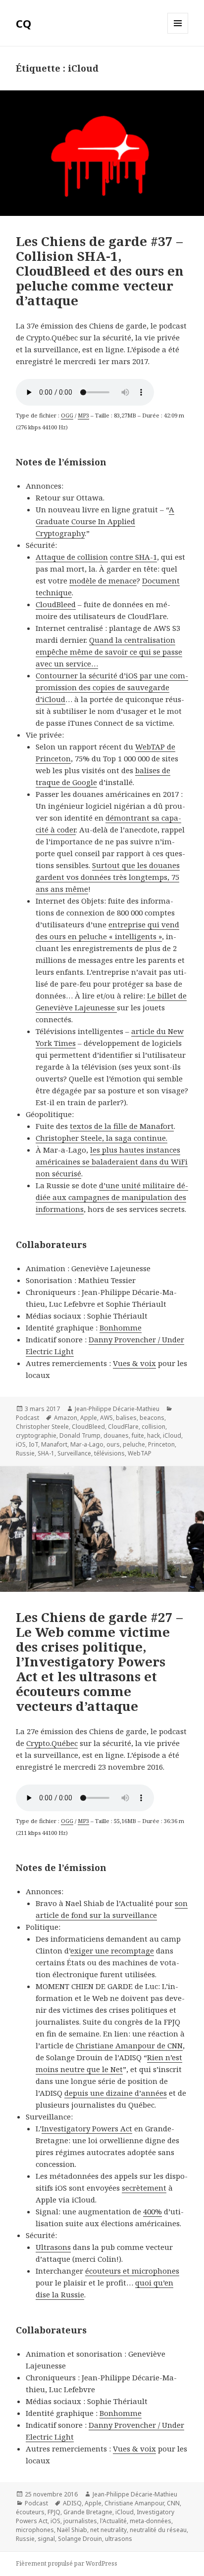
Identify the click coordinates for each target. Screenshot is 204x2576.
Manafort (54, 1444)
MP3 (83, 415)
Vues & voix (134, 1363)
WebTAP (140, 1453)
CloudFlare (123, 1427)
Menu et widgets (178, 33)
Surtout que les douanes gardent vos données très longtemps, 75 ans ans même (108, 877)
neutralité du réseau (158, 2530)
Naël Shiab (72, 2530)
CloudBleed (56, 604)
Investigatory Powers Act (87, 2128)
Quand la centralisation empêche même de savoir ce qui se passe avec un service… (109, 652)
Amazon (66, 1418)
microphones (35, 2530)
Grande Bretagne (88, 2512)
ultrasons (119, 2539)
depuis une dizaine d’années (116, 2093)
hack (153, 1435)
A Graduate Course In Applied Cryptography (105, 521)
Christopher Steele (42, 1427)
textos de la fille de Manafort (122, 1126)
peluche (134, 1444)
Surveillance (74, 1453)
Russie (25, 1453)
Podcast (27, 1418)
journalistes (80, 2521)
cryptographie (36, 1435)
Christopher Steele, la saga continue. (102, 1138)
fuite (138, 1435)
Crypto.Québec (52, 1743)
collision (153, 1427)
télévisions (109, 1453)
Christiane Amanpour (134, 2503)
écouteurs (30, 2512)
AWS (106, 1418)
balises (126, 1418)
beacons (152, 1418)
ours (113, 1444)
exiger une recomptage (112, 1951)
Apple (89, 1418)
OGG (67, 415)
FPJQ (54, 2512)
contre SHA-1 (133, 557)
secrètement (144, 2188)
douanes (116, 1435)
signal (46, 2539)
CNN (173, 2503)
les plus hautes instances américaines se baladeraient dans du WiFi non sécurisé (112, 1162)
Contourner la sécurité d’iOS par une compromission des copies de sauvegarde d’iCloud (112, 687)
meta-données (151, 2521)
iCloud (172, 1435)
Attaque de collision (72, 557)
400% (153, 2211)
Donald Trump (80, 1435)
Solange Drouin (80, 2539)
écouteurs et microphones (132, 2271)
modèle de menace (103, 581)
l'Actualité (113, 2521)
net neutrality (108, 2530)
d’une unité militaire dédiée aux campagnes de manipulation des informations (112, 1197)
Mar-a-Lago (87, 1444)
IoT (33, 1444)
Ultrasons (53, 2247)
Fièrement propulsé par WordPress (67, 2563)
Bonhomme (121, 1328)
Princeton (161, 1444)
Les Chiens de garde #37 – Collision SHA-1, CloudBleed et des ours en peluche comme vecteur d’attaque (100, 271)
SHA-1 (46, 1453)
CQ (24, 23)
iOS (21, 1444)
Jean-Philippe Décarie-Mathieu (117, 1409)
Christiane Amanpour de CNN (129, 2045)
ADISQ (72, 2503)
